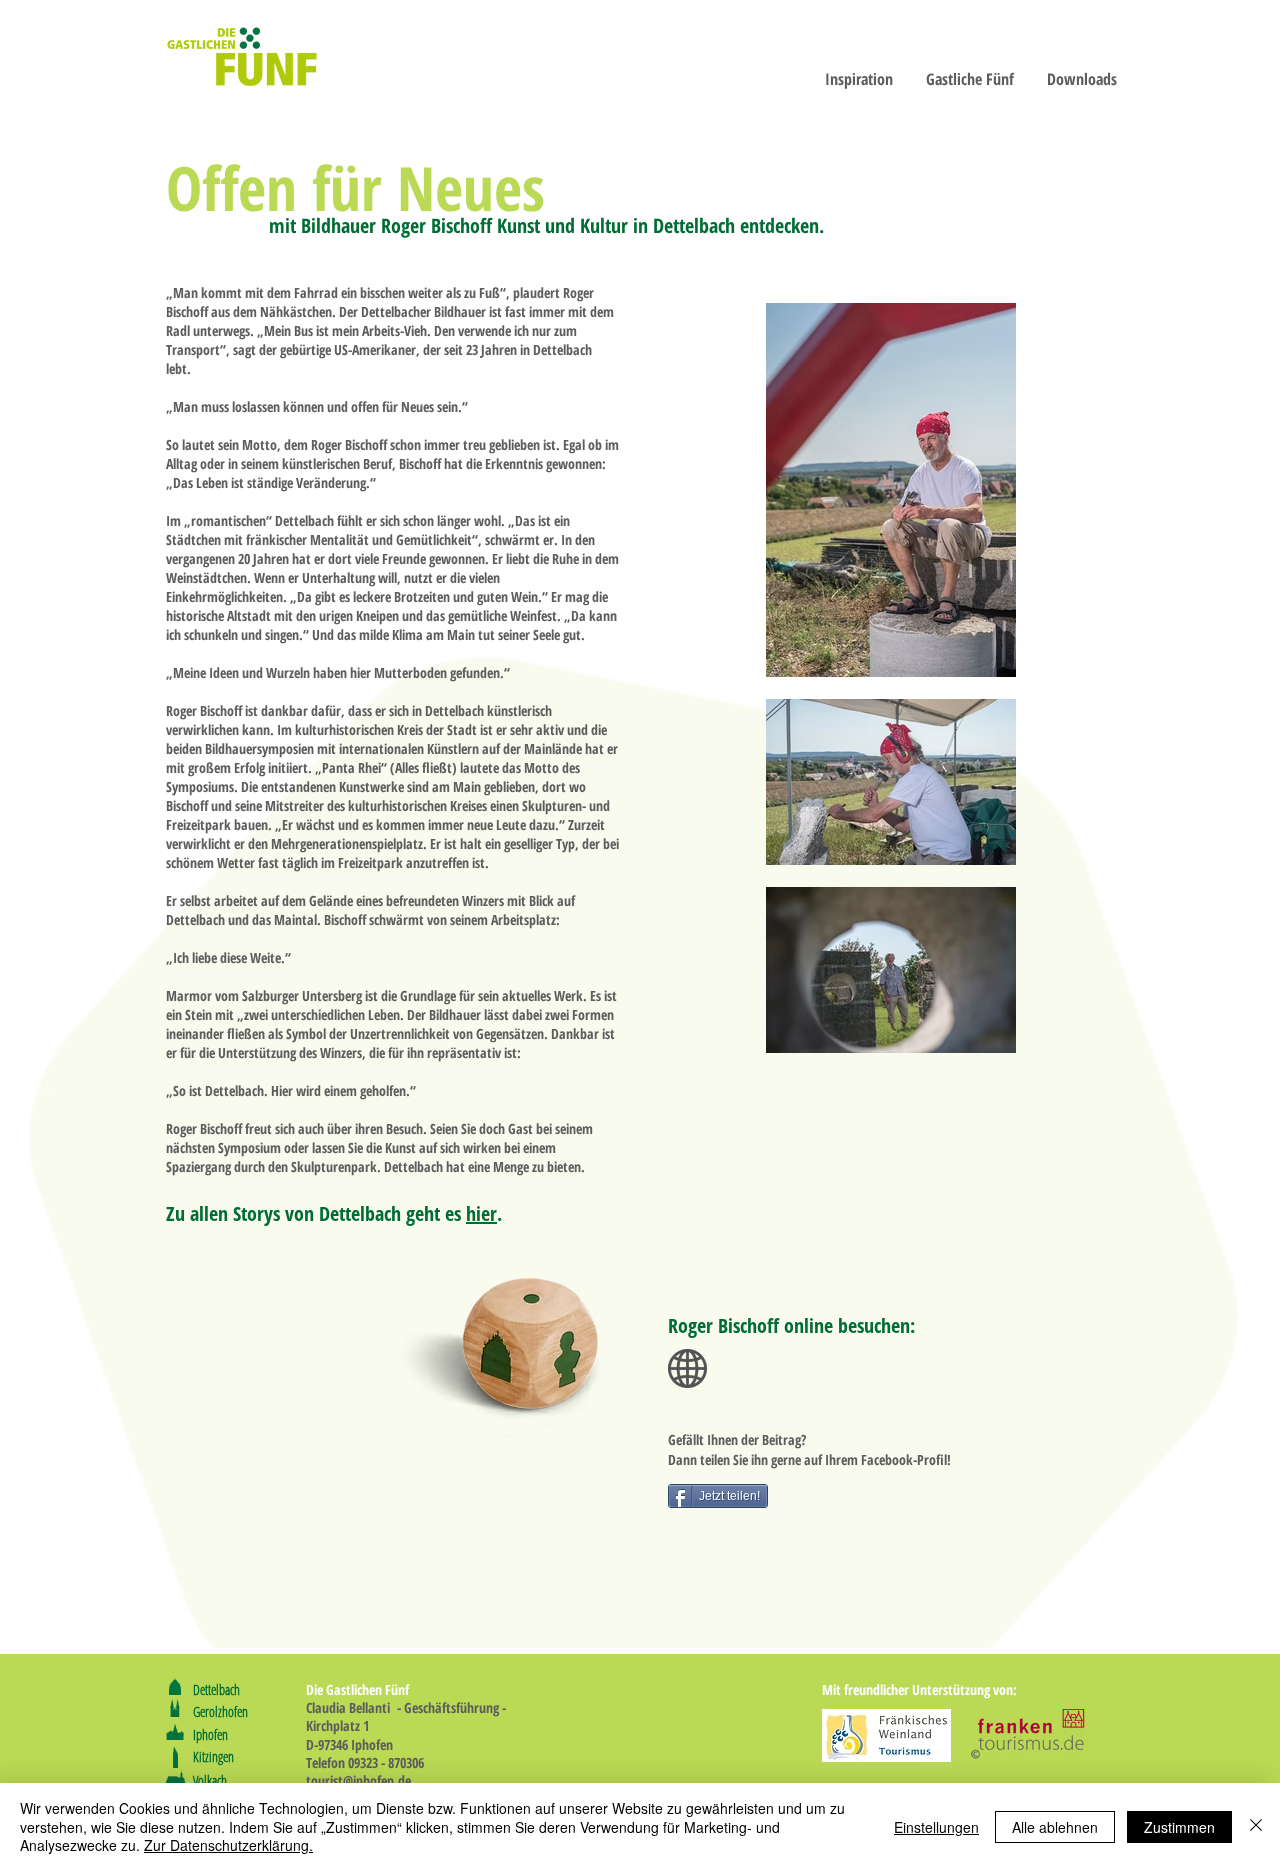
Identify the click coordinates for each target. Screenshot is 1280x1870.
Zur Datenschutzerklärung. (228, 1845)
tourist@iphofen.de (358, 1780)
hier (481, 1213)
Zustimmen (1179, 1827)
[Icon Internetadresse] (687, 1368)
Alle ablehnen (1055, 1827)
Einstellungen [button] (936, 1827)
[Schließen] (1256, 1826)
